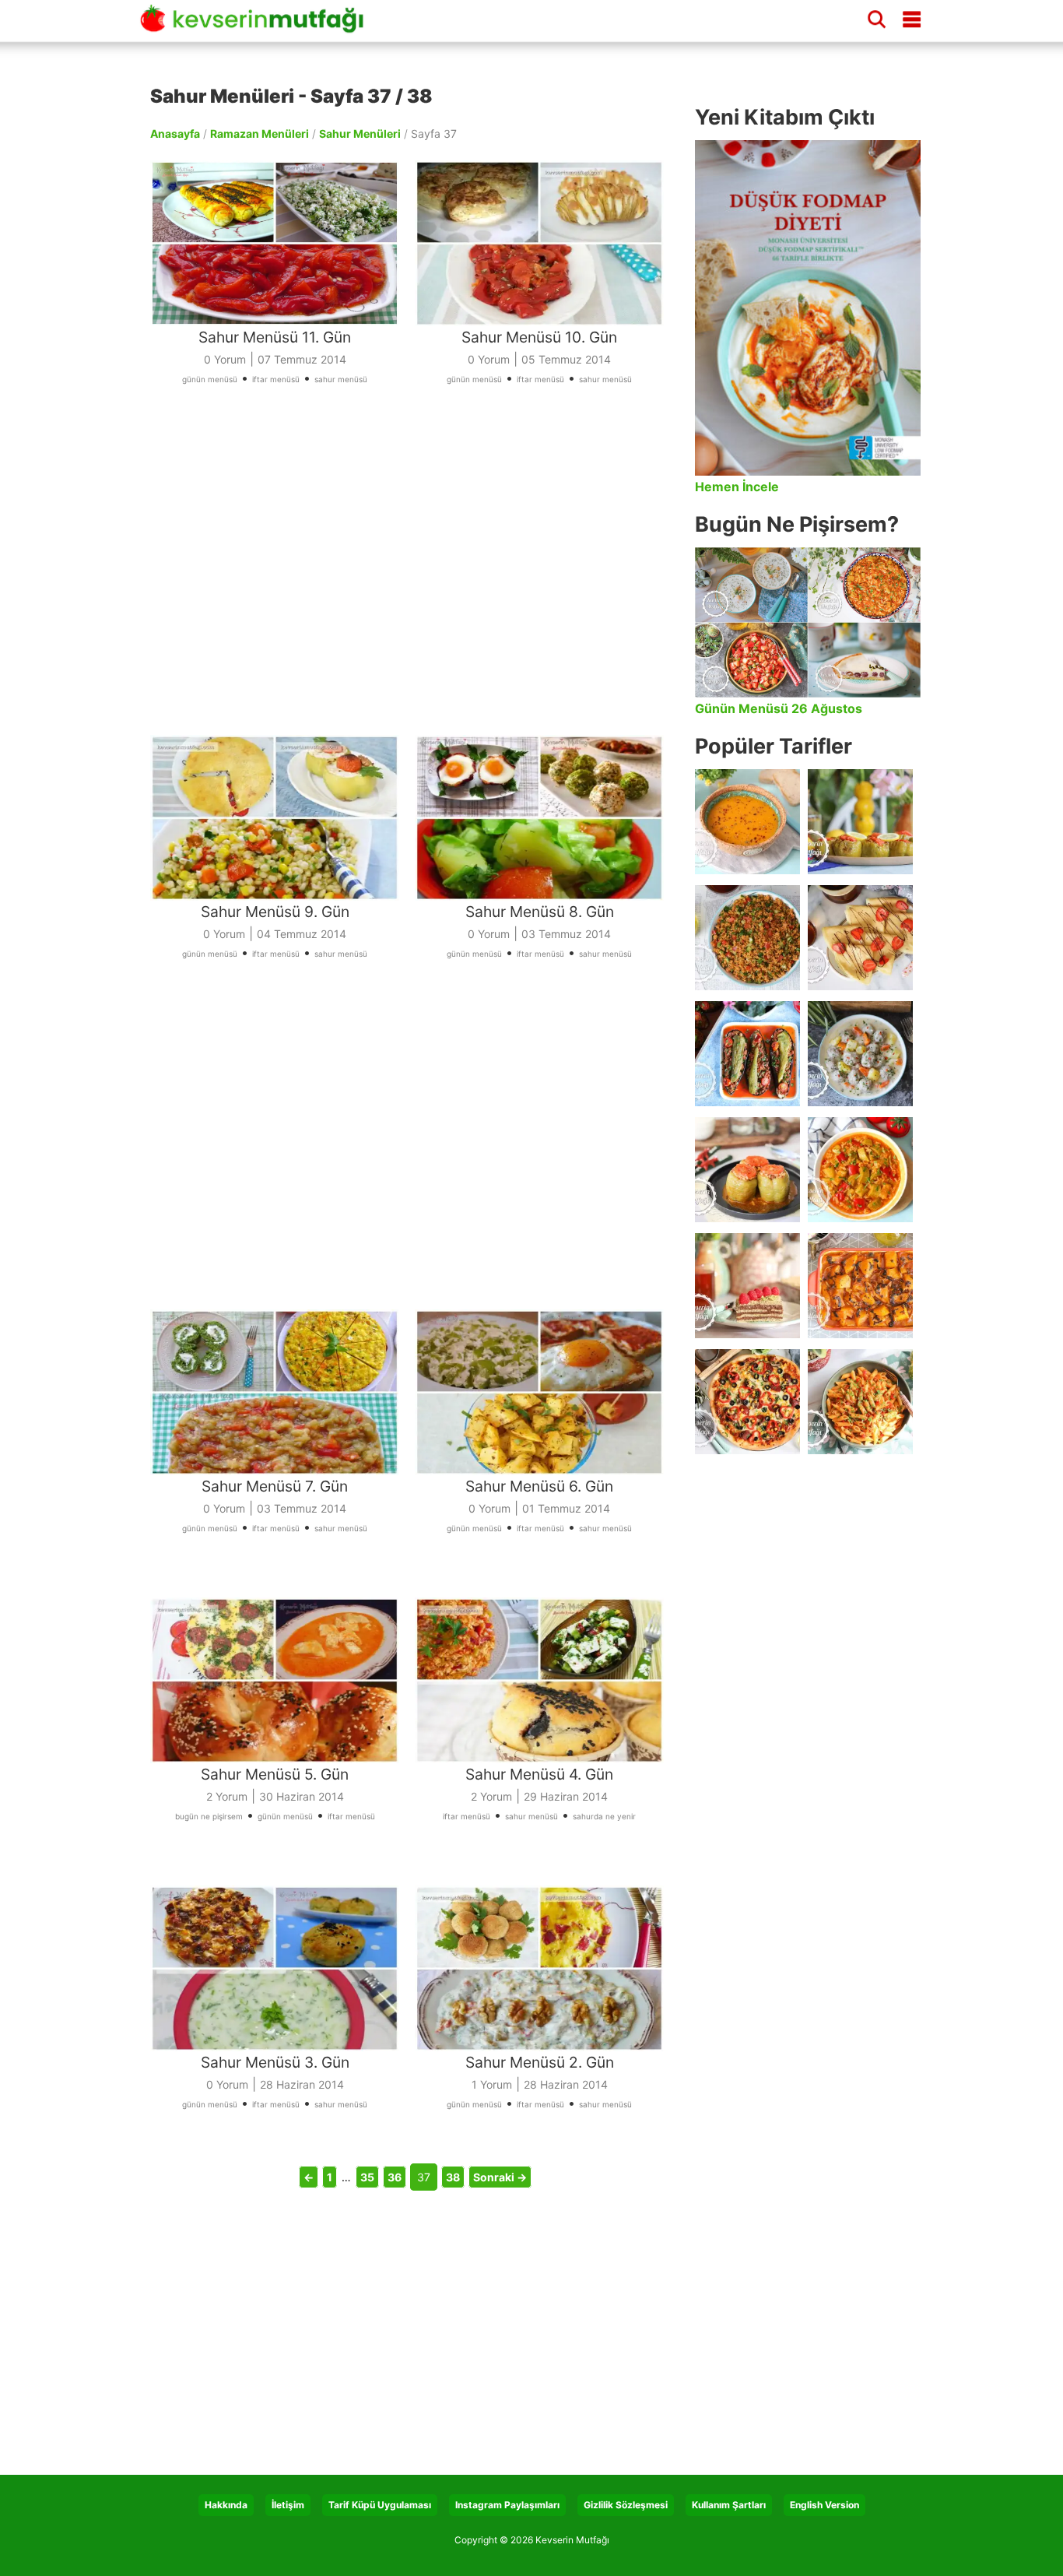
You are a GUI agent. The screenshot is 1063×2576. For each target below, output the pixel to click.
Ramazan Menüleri (260, 134)
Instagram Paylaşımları (507, 2505)
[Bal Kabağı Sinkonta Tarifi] (860, 1286)
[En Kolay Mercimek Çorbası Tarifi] (747, 822)
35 (367, 2177)
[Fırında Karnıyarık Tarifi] (747, 1054)
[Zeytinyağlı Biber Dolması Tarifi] (860, 822)
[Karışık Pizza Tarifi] (747, 1402)
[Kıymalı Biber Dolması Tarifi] (747, 1170)
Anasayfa (175, 134)
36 (395, 2177)
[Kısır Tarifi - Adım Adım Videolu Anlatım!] (747, 938)
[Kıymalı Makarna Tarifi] (860, 1402)
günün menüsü (210, 379)
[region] (415, 581)
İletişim (288, 2505)
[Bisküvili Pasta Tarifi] (747, 1286)
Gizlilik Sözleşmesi (626, 2505)
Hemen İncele (737, 487)
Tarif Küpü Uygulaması (380, 2505)
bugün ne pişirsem (209, 1816)
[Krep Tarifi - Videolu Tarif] (860, 938)
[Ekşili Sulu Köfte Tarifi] (860, 1054)
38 (453, 2177)
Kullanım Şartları (729, 2505)
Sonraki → (500, 2177)
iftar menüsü (276, 379)
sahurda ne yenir (604, 1816)
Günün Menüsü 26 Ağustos (779, 708)
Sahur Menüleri (360, 134)
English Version (824, 2505)
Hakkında (226, 2505)
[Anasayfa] (257, 26)
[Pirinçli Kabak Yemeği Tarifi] (860, 1170)
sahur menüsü (341, 379)
